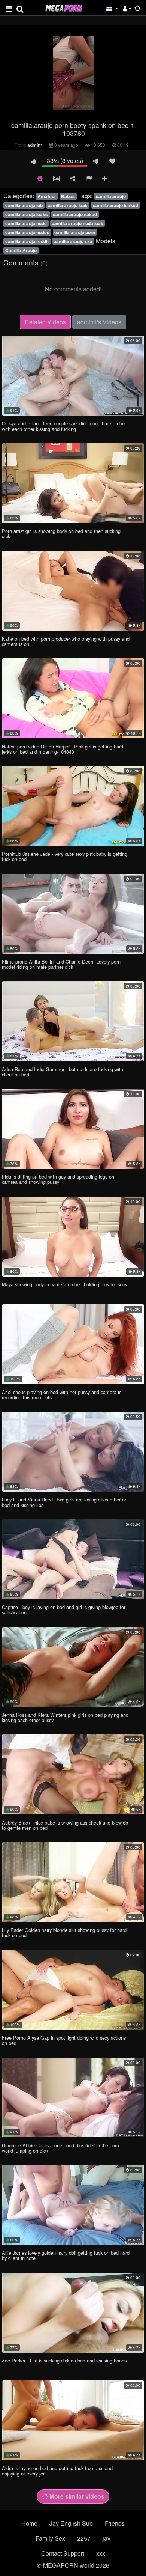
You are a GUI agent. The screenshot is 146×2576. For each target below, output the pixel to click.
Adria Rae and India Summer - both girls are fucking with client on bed (63, 1072)
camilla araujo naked (75, 214)
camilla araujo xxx (73, 241)
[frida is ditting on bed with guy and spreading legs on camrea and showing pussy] (73, 1129)
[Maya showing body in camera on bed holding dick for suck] (73, 1237)
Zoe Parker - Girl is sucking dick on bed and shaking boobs (64, 2360)
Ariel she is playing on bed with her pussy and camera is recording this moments (62, 1395)
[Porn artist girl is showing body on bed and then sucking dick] (73, 483)
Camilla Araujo (21, 250)
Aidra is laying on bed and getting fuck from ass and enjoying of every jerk (57, 2471)
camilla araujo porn (75, 232)
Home (29, 2523)
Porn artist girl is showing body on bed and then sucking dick (61, 534)
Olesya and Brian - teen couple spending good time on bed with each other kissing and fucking (65, 426)
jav (107, 2538)
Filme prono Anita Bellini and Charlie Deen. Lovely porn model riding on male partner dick (61, 964)
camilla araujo (111, 196)
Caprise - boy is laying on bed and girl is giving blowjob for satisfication (64, 1610)
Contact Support (63, 2553)
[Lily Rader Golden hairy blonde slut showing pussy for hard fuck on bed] (73, 1882)
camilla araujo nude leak (77, 223)
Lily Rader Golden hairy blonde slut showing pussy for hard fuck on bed (64, 1932)
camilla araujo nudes (27, 232)
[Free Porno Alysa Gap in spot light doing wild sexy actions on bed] (73, 1990)
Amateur (47, 196)
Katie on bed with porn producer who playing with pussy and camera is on (66, 641)
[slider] (57, 113)
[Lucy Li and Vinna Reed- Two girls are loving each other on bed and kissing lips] (73, 1452)
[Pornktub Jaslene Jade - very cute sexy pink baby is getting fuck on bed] (73, 806)
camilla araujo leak (68, 205)
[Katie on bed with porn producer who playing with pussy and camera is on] (73, 591)
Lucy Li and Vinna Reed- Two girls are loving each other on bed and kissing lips (65, 1502)
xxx (101, 2553)
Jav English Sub (71, 2523)
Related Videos (45, 322)
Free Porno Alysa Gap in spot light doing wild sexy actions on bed (64, 2040)
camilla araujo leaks (27, 214)
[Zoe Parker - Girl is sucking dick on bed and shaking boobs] (73, 2313)
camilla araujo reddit (27, 241)
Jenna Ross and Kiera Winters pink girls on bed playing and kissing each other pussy (65, 1717)
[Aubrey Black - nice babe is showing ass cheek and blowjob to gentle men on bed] (73, 1774)
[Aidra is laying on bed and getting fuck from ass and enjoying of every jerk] (73, 2420)
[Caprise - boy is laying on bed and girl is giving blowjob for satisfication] (73, 1559)
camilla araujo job (24, 205)
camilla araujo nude (26, 223)
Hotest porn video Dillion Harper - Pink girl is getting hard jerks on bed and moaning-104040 (63, 749)
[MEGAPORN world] (64, 7)
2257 (84, 2538)
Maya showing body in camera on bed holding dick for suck (64, 1284)
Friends (115, 2523)
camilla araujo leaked (115, 205)
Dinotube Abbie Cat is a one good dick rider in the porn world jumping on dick (60, 2148)
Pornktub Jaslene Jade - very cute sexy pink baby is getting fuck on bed (65, 856)
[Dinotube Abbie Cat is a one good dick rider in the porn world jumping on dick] (73, 2098)
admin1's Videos (99, 322)
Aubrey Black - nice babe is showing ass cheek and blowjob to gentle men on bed (65, 1825)
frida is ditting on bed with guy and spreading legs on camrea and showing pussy (58, 1179)
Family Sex (50, 2538)
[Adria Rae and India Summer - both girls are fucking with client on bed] (73, 1021)
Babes (68, 196)
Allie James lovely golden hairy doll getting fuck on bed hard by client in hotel (66, 2255)
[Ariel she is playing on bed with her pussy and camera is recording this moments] (73, 1344)
